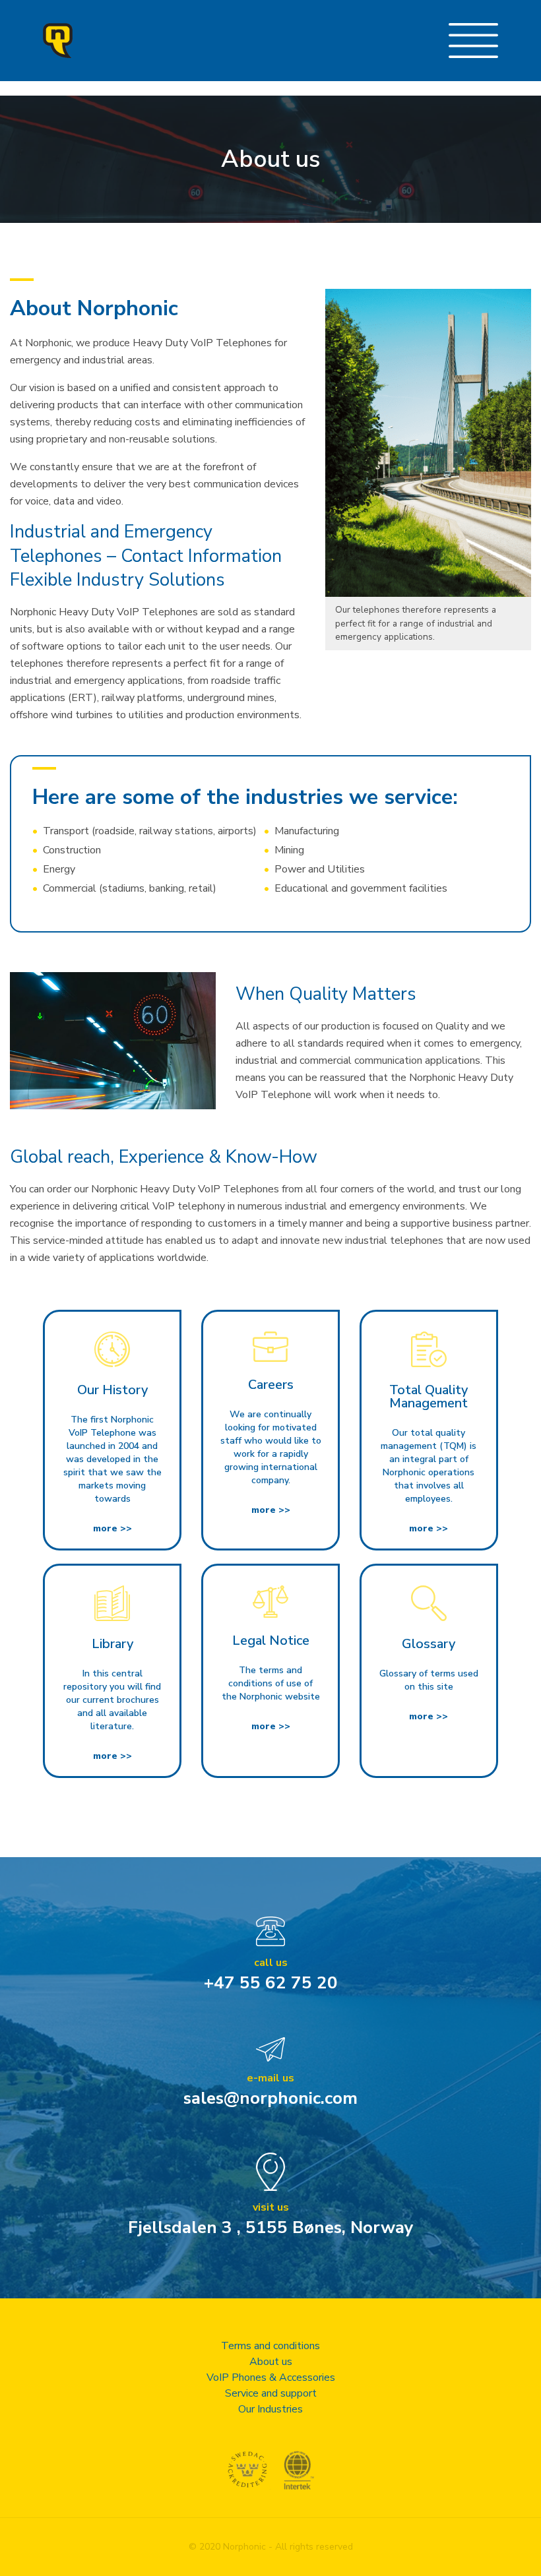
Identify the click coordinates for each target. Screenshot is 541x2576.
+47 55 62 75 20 (271, 1983)
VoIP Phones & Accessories (271, 2377)
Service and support (271, 2393)
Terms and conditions (270, 2346)
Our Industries (270, 2409)
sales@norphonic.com (270, 2098)
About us (271, 2362)
